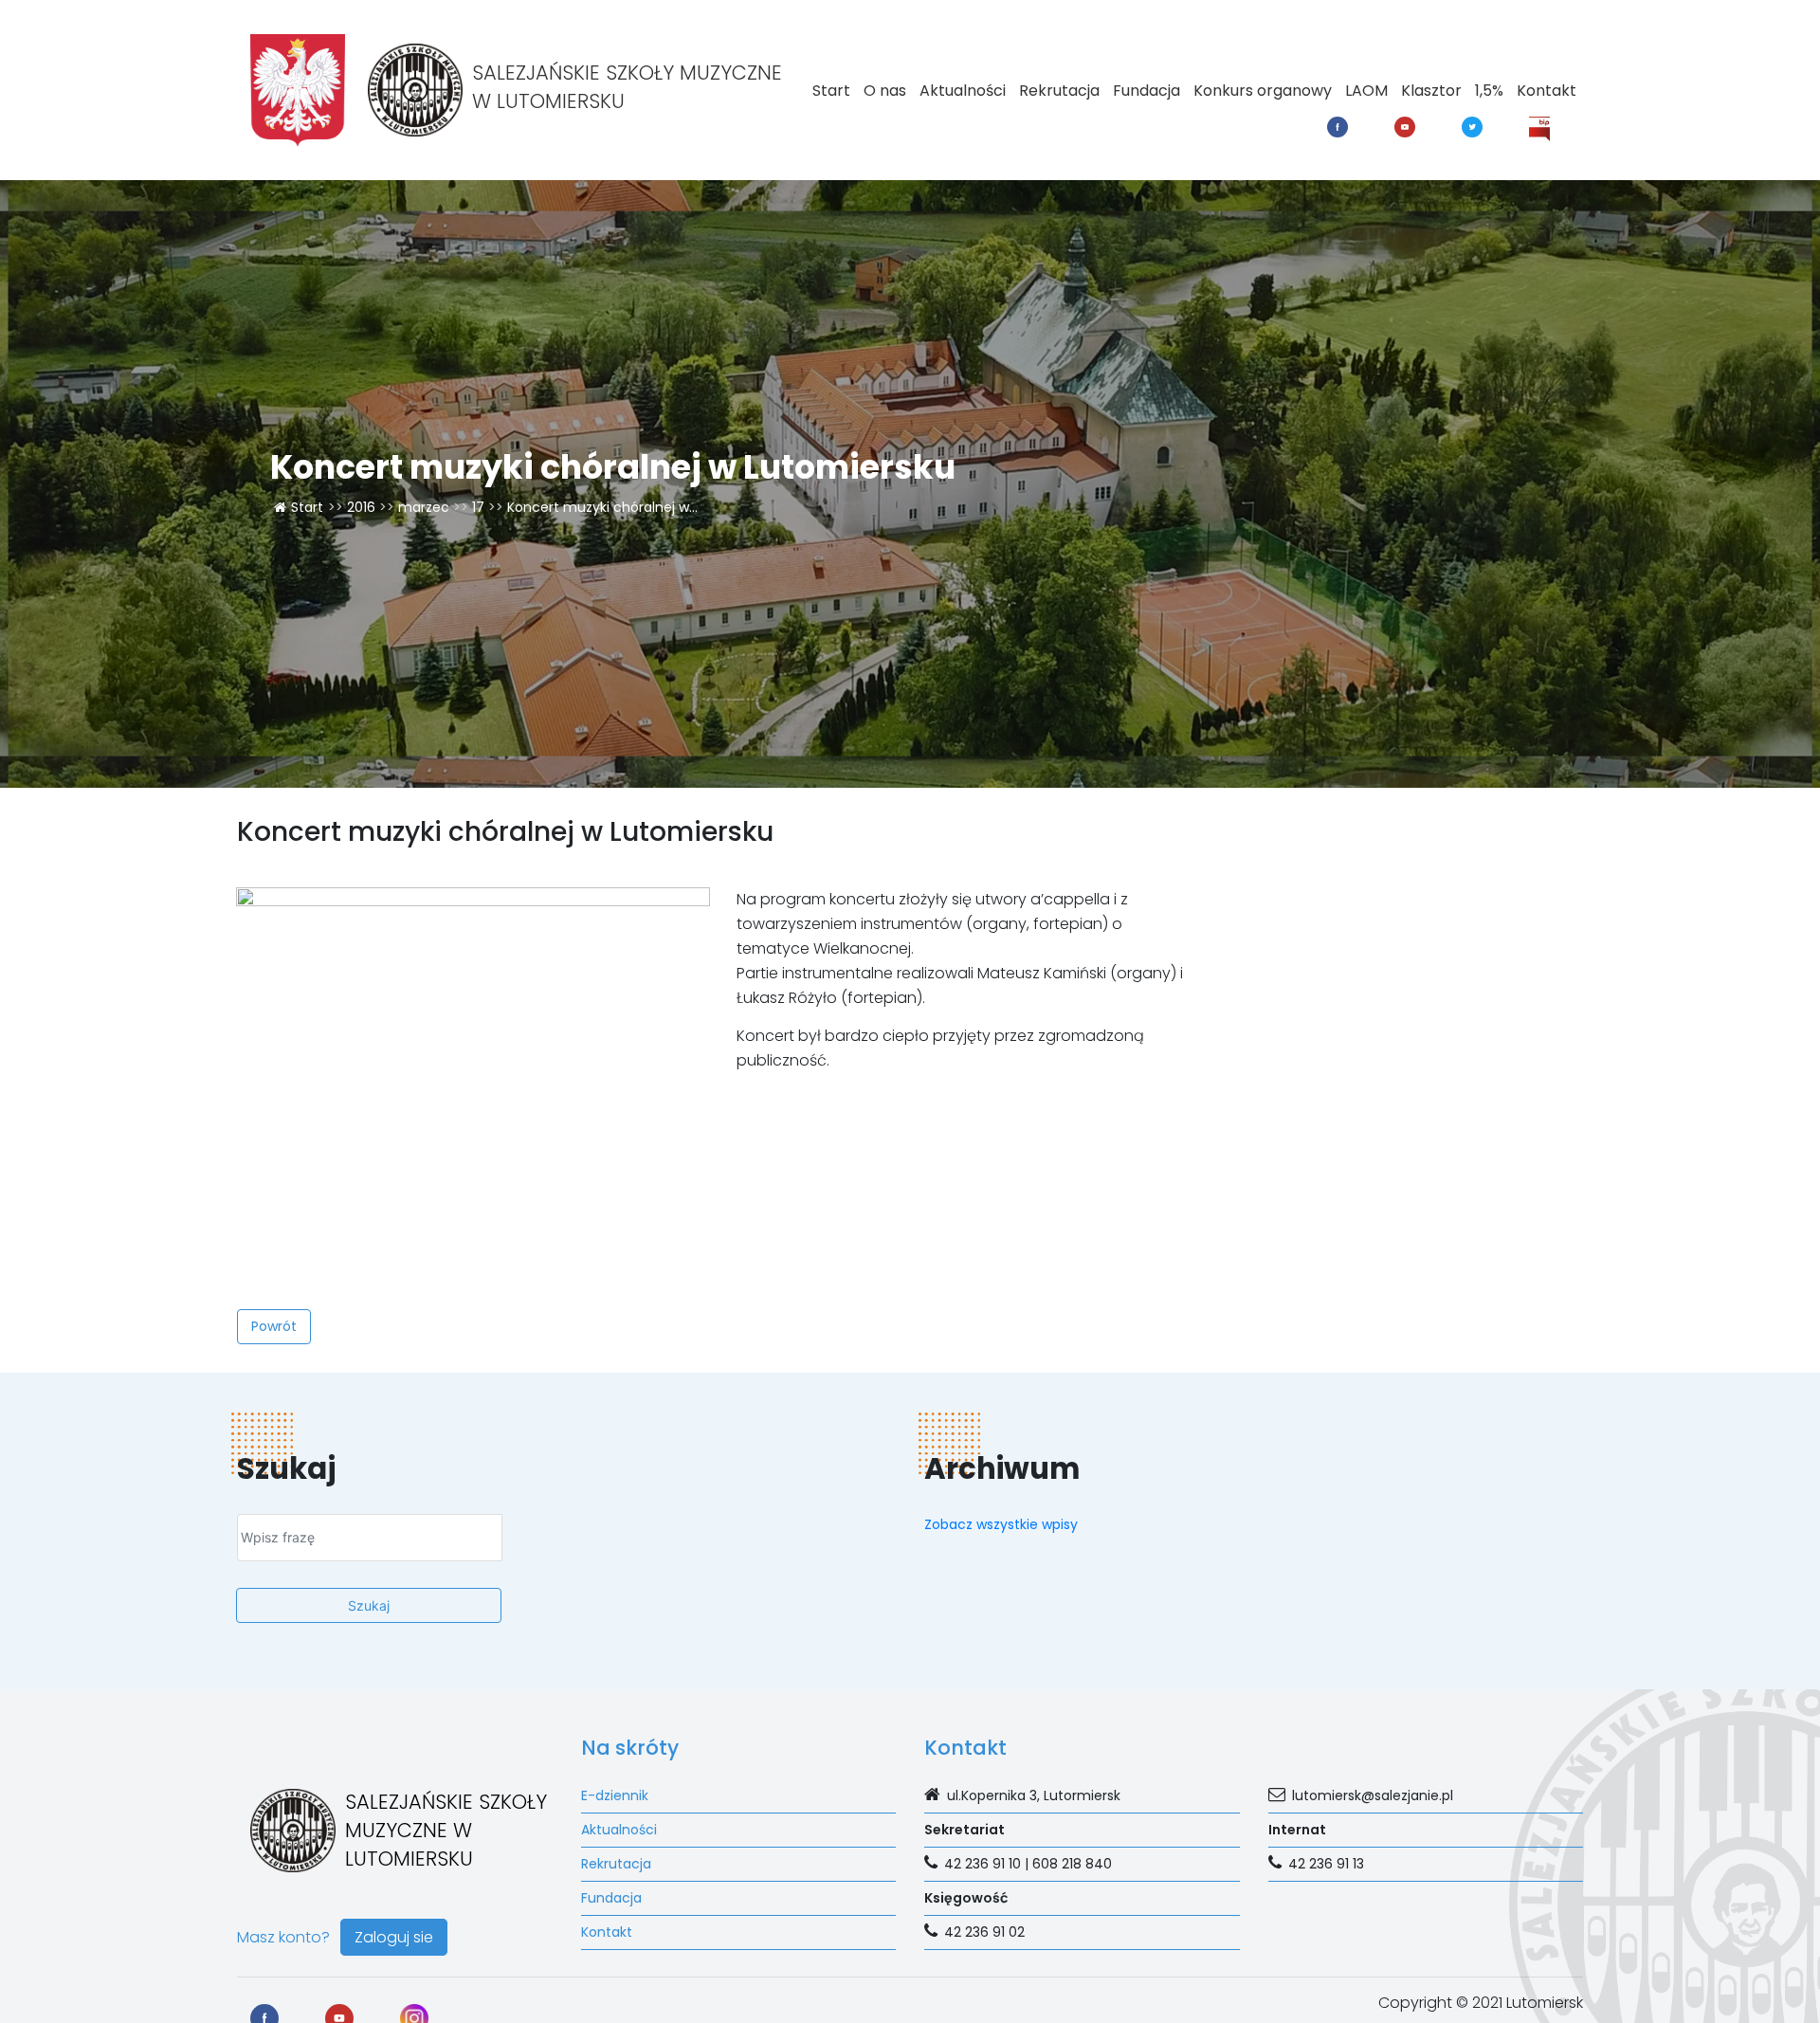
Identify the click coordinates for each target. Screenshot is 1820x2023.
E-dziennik (615, 1795)
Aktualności (963, 91)
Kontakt (1547, 91)
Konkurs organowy (1263, 91)
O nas (885, 91)
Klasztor (1431, 91)
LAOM (1366, 91)
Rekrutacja (1059, 91)
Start (831, 91)
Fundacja (1147, 91)
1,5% (1489, 91)
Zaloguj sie (394, 1937)
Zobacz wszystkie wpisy (1001, 1524)
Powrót (274, 1326)
